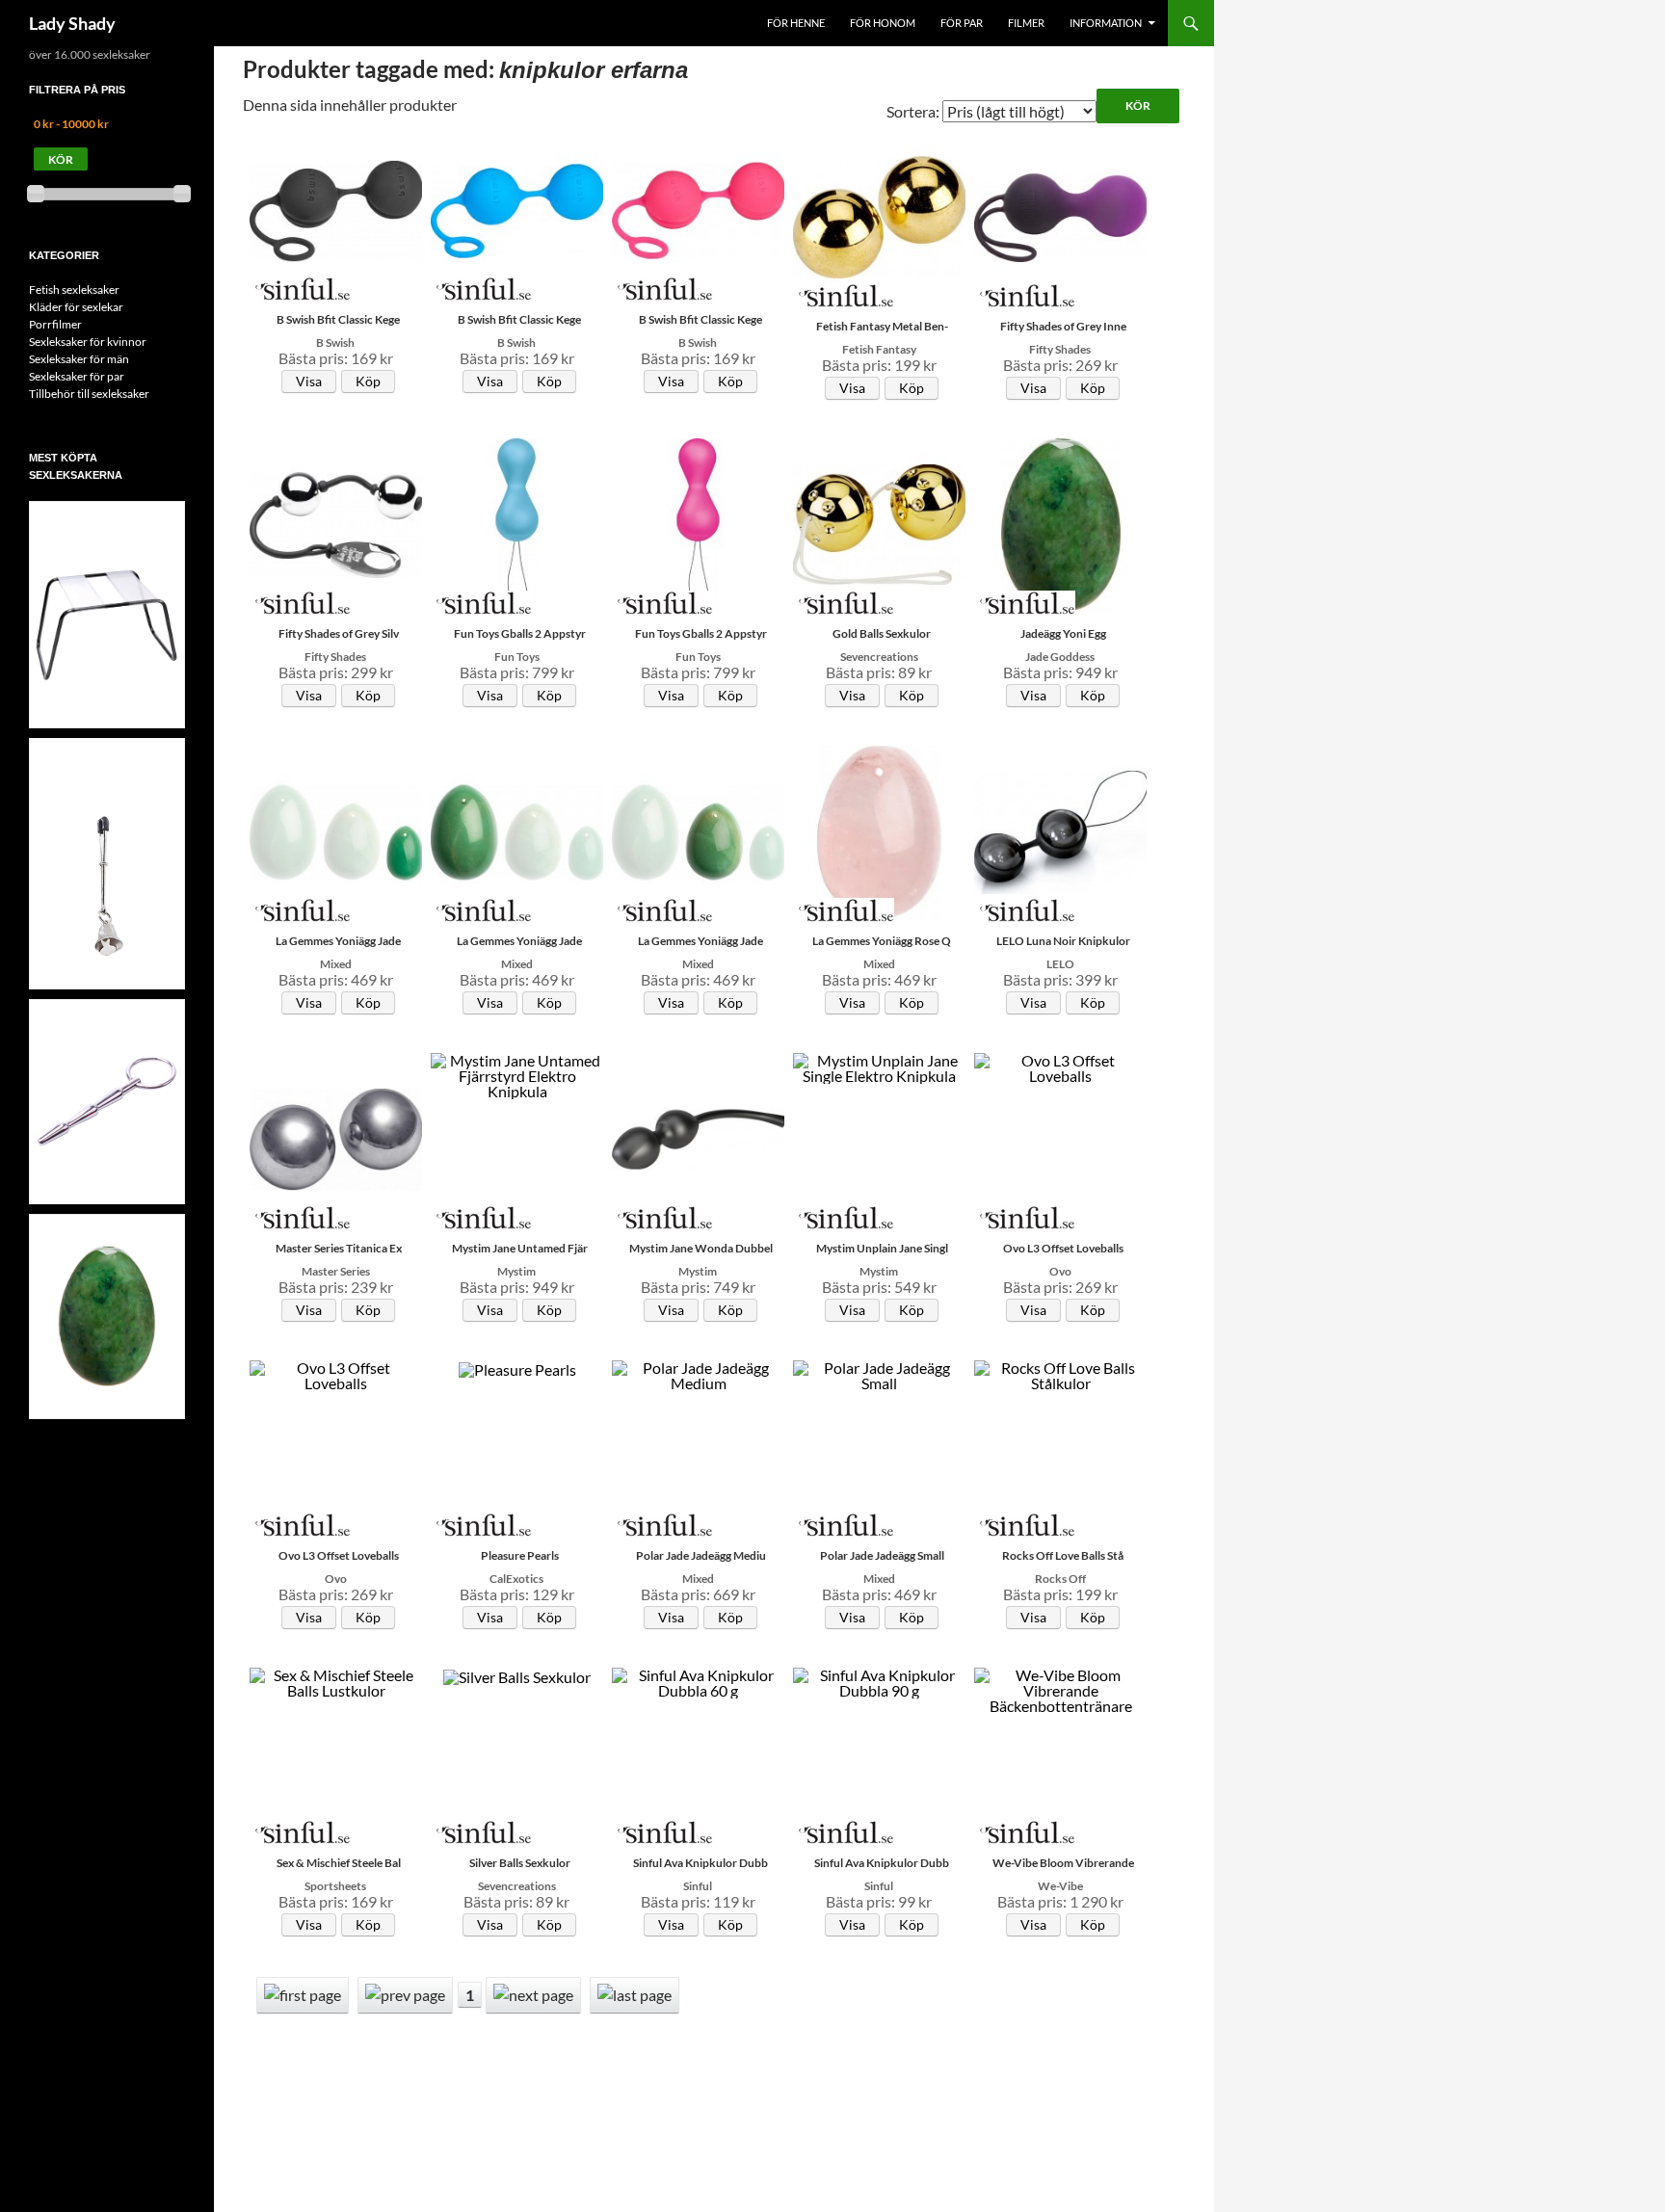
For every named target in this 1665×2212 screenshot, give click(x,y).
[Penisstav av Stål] (107, 1100)
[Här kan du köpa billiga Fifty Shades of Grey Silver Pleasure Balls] (336, 523)
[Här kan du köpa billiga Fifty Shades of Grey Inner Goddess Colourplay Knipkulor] (1061, 215)
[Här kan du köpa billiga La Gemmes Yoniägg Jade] (336, 830)
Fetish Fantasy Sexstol (107, 526)
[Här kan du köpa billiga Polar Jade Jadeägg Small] (880, 1373)
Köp (368, 381)
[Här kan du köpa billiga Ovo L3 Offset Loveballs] (1061, 1066)
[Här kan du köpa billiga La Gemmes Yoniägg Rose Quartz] (880, 830)
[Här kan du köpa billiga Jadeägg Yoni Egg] (1061, 523)
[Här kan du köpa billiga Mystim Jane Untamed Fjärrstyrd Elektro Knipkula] (517, 1074)
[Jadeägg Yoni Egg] (107, 1315)
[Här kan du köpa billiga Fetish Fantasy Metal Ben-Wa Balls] (880, 215)
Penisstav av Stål (107, 1013)
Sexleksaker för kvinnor (88, 342)
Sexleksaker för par (77, 376)
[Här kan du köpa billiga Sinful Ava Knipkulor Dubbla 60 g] (699, 1681)
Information (1106, 23)
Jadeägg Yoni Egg (107, 1227)
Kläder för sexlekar (76, 307)
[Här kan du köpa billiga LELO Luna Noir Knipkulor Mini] (1061, 830)
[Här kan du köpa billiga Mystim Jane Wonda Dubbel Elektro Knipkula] (699, 1137)
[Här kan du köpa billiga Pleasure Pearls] (517, 1368)
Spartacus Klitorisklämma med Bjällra (107, 774)
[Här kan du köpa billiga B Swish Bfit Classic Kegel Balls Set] (336, 209)
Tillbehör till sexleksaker (89, 394)
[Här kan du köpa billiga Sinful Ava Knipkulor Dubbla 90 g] (880, 1681)
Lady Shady (72, 23)
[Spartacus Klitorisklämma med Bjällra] (107, 885)
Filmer (1026, 23)
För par (962, 23)
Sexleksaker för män (79, 359)
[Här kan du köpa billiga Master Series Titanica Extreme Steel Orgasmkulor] (336, 1137)
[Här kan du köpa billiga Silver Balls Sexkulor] (517, 1675)
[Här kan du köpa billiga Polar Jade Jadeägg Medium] (699, 1373)
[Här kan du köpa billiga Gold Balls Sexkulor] (880, 523)
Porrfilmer (55, 324)
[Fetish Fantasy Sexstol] (107, 624)
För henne (796, 23)
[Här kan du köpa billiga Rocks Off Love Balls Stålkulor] (1061, 1373)
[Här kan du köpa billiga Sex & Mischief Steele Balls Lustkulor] (336, 1681)
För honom (883, 23)
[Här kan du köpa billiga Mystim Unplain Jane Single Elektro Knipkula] (880, 1066)
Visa (309, 381)
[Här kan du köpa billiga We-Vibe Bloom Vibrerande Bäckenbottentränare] (1061, 1688)
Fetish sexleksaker (74, 290)
